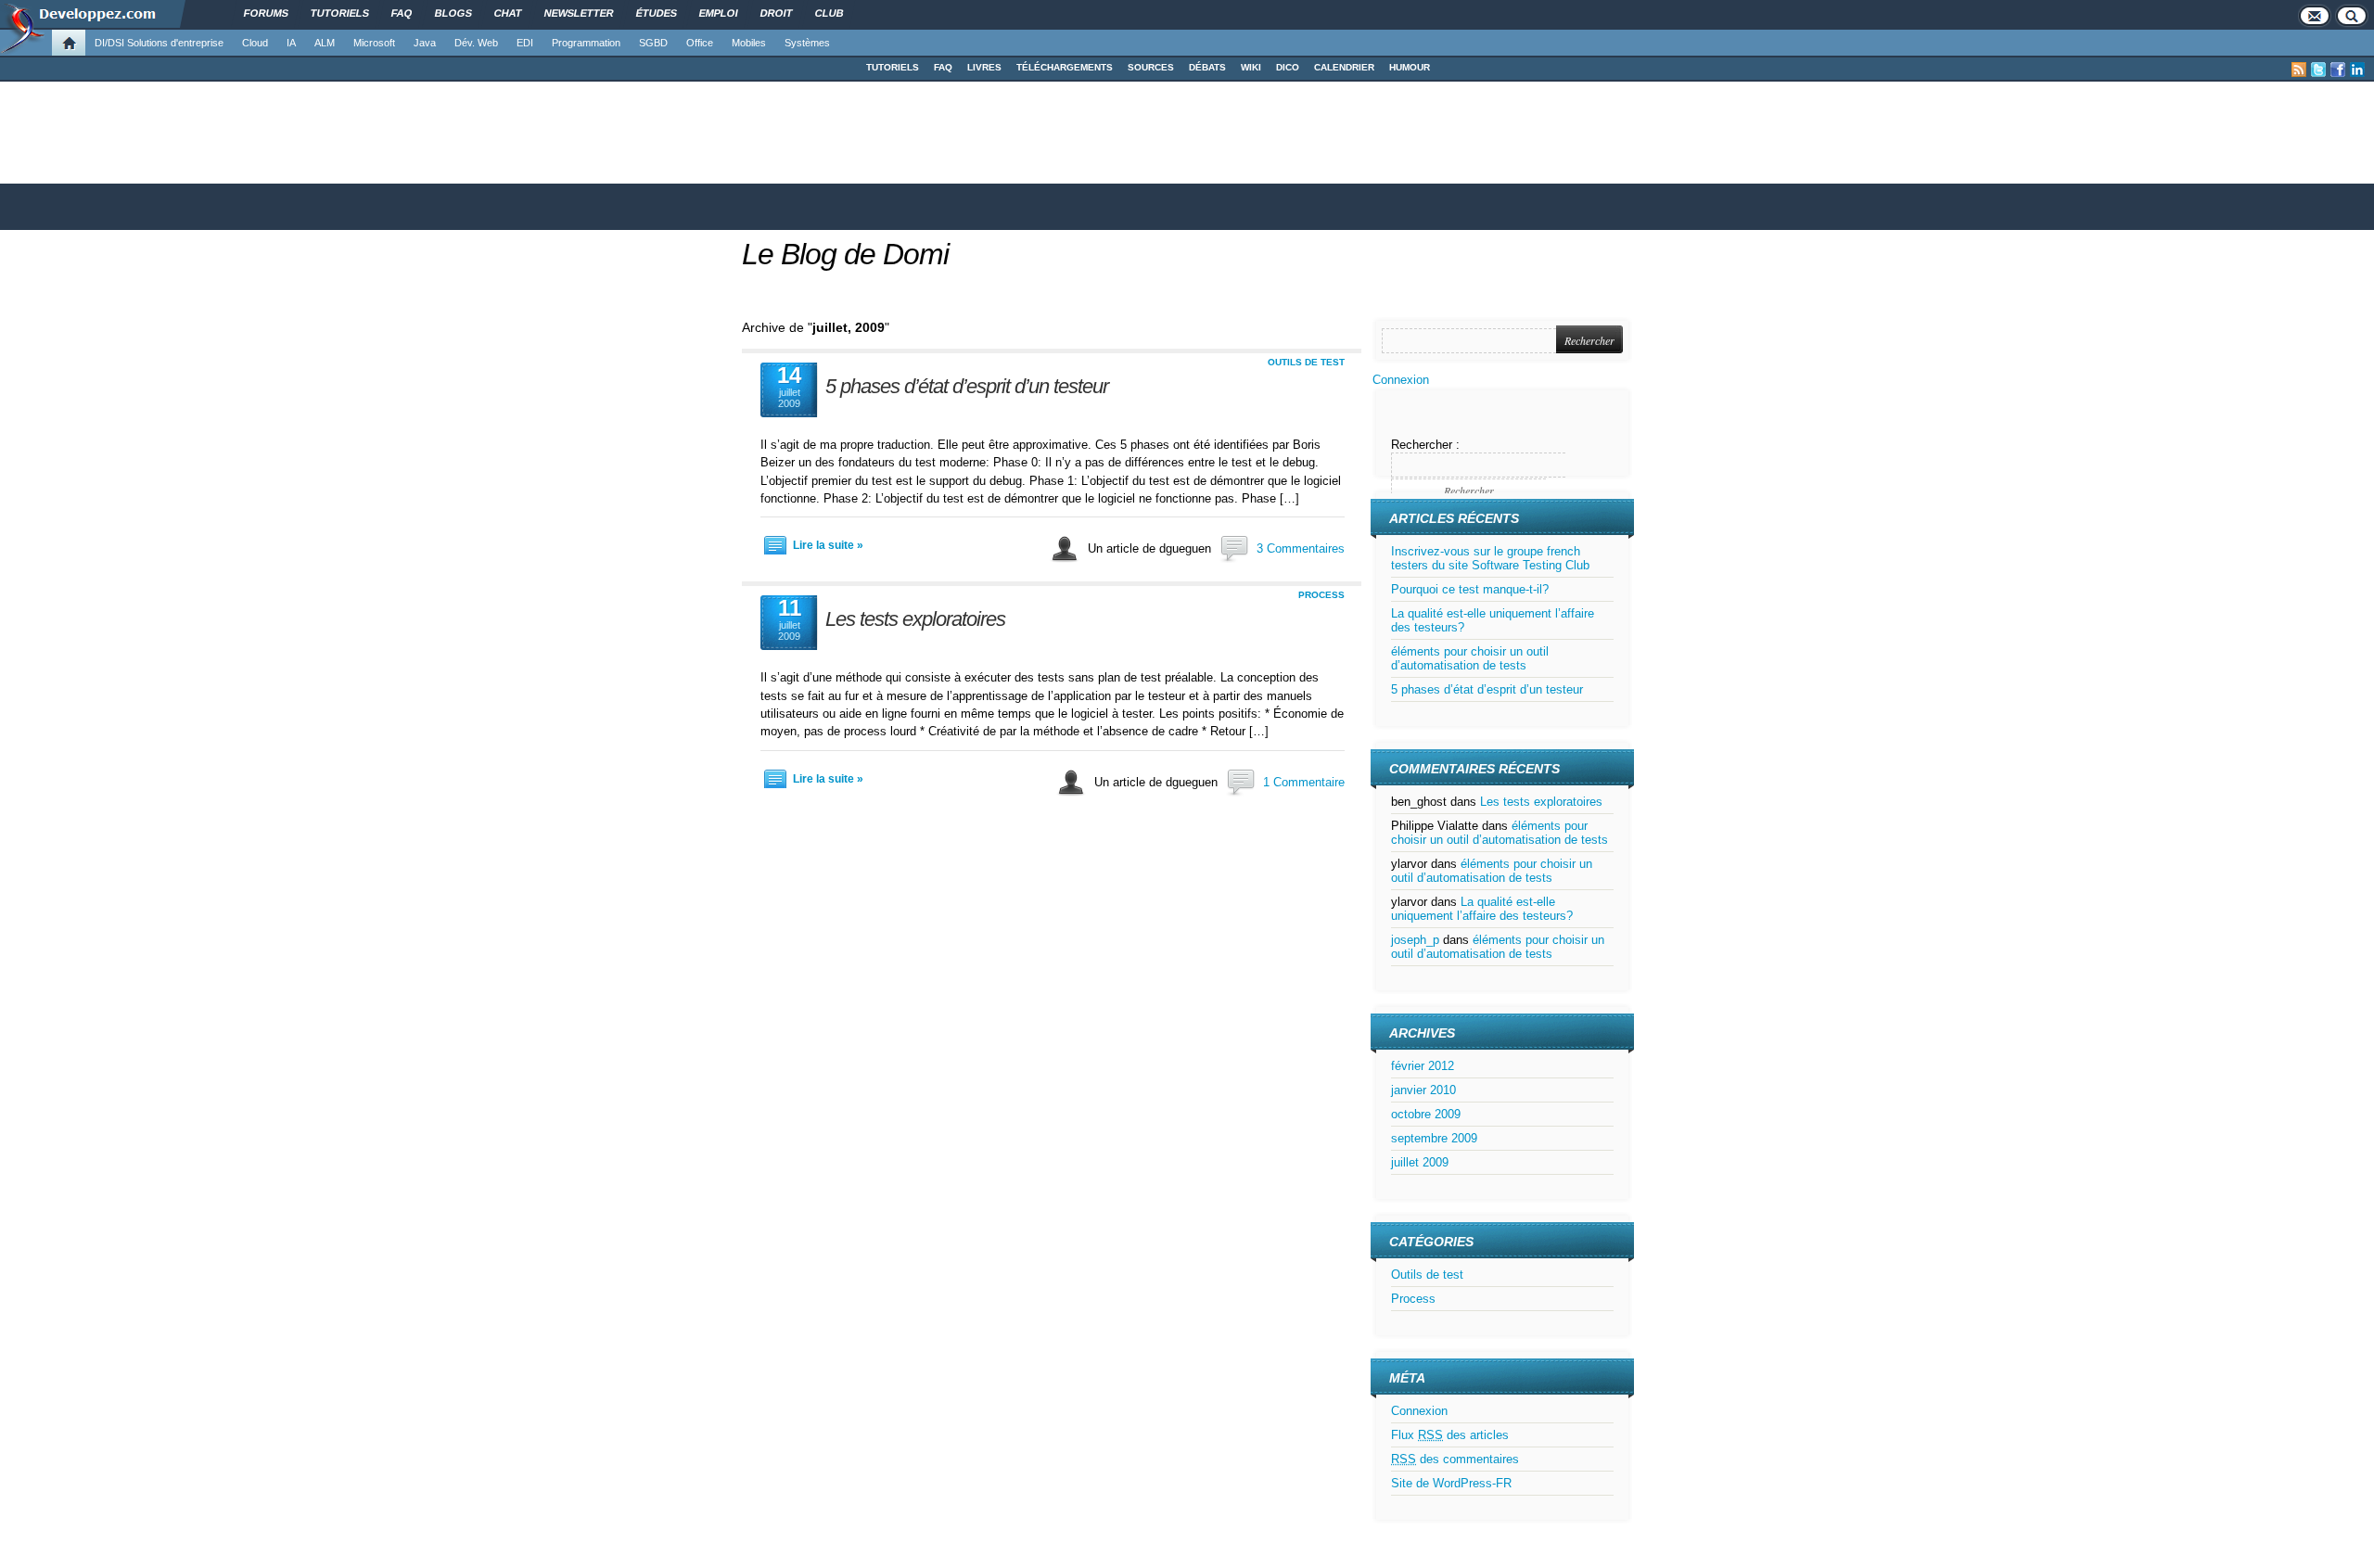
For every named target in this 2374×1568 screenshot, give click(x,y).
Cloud (255, 43)
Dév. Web (476, 43)
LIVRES (984, 67)
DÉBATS (1207, 67)
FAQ (943, 67)
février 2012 (1423, 1066)
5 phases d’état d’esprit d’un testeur (967, 386)
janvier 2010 (1423, 1090)
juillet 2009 (1420, 1162)
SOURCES (1151, 67)
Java (425, 43)
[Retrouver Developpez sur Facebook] (2338, 70)
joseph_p (1415, 940)
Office (700, 43)
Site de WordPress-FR (1451, 1483)
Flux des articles (1450, 1435)
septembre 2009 (1434, 1138)
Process (1321, 595)
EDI (525, 43)
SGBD (653, 43)
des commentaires (1455, 1459)
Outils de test (1306, 362)
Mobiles (749, 43)
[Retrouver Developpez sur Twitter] (2318, 70)
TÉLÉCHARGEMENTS (1065, 67)
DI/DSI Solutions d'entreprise (159, 43)
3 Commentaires (1301, 548)
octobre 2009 (1426, 1114)
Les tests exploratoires (915, 619)
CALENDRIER (1344, 67)
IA (291, 43)
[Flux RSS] (2299, 70)
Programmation (586, 43)
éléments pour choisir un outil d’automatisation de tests (1470, 658)
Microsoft (374, 43)
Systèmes (807, 43)
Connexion (1401, 380)
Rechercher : (1425, 445)
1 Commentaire (1304, 782)
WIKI (1251, 67)
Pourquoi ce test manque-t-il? (1470, 589)
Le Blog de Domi (845, 254)
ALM (325, 43)
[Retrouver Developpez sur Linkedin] (2357, 70)
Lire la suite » (828, 545)
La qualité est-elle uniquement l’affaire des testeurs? (1482, 909)
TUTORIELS (893, 67)
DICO (1288, 67)
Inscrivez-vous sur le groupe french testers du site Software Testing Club (1490, 558)
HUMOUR (1410, 67)
